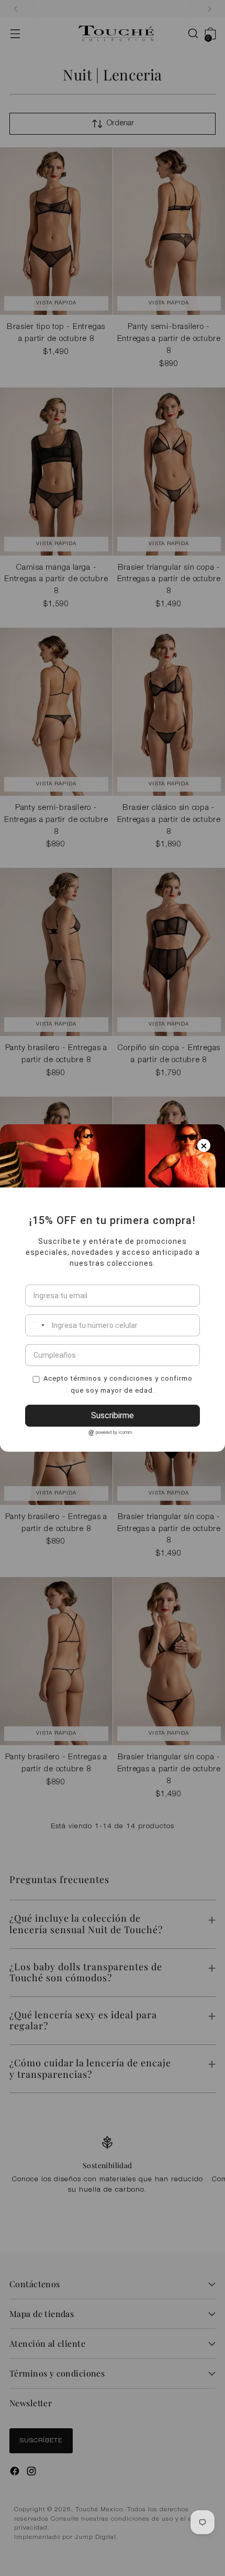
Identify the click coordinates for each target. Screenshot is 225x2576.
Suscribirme (113, 1415)
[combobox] (37, 1325)
